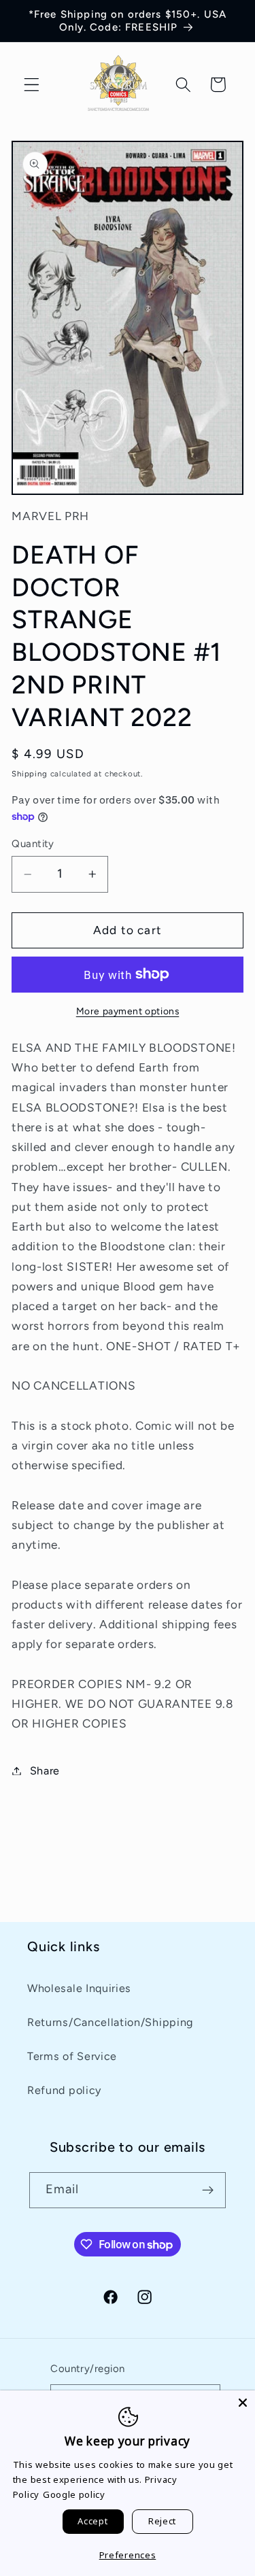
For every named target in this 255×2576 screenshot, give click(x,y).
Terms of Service (72, 2056)
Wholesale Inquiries (79, 1988)
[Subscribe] (208, 2191)
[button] (32, 85)
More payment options (128, 1011)
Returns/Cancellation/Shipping (110, 2022)
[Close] (243, 2403)
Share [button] (45, 1771)
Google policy (74, 2494)
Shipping (29, 774)
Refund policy (64, 2090)
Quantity (33, 844)
